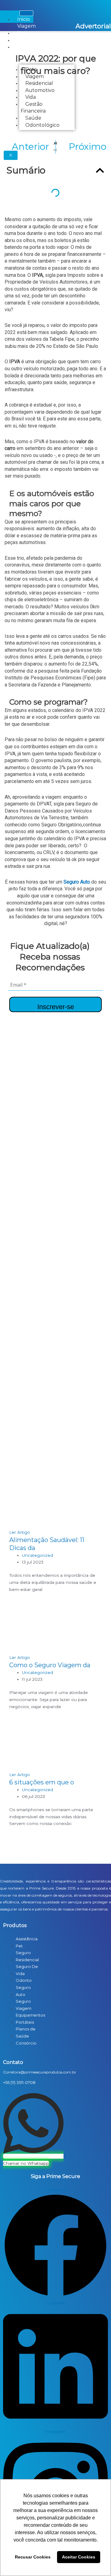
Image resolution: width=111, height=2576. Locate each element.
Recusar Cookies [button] (33, 2557)
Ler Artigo (20, 1532)
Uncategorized (37, 1555)
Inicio (24, 19)
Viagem (27, 26)
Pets (23, 33)
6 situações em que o (42, 1782)
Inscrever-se (56, 1007)
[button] (100, 170)
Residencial (31, 40)
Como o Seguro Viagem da (50, 1665)
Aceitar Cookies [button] (79, 2557)
